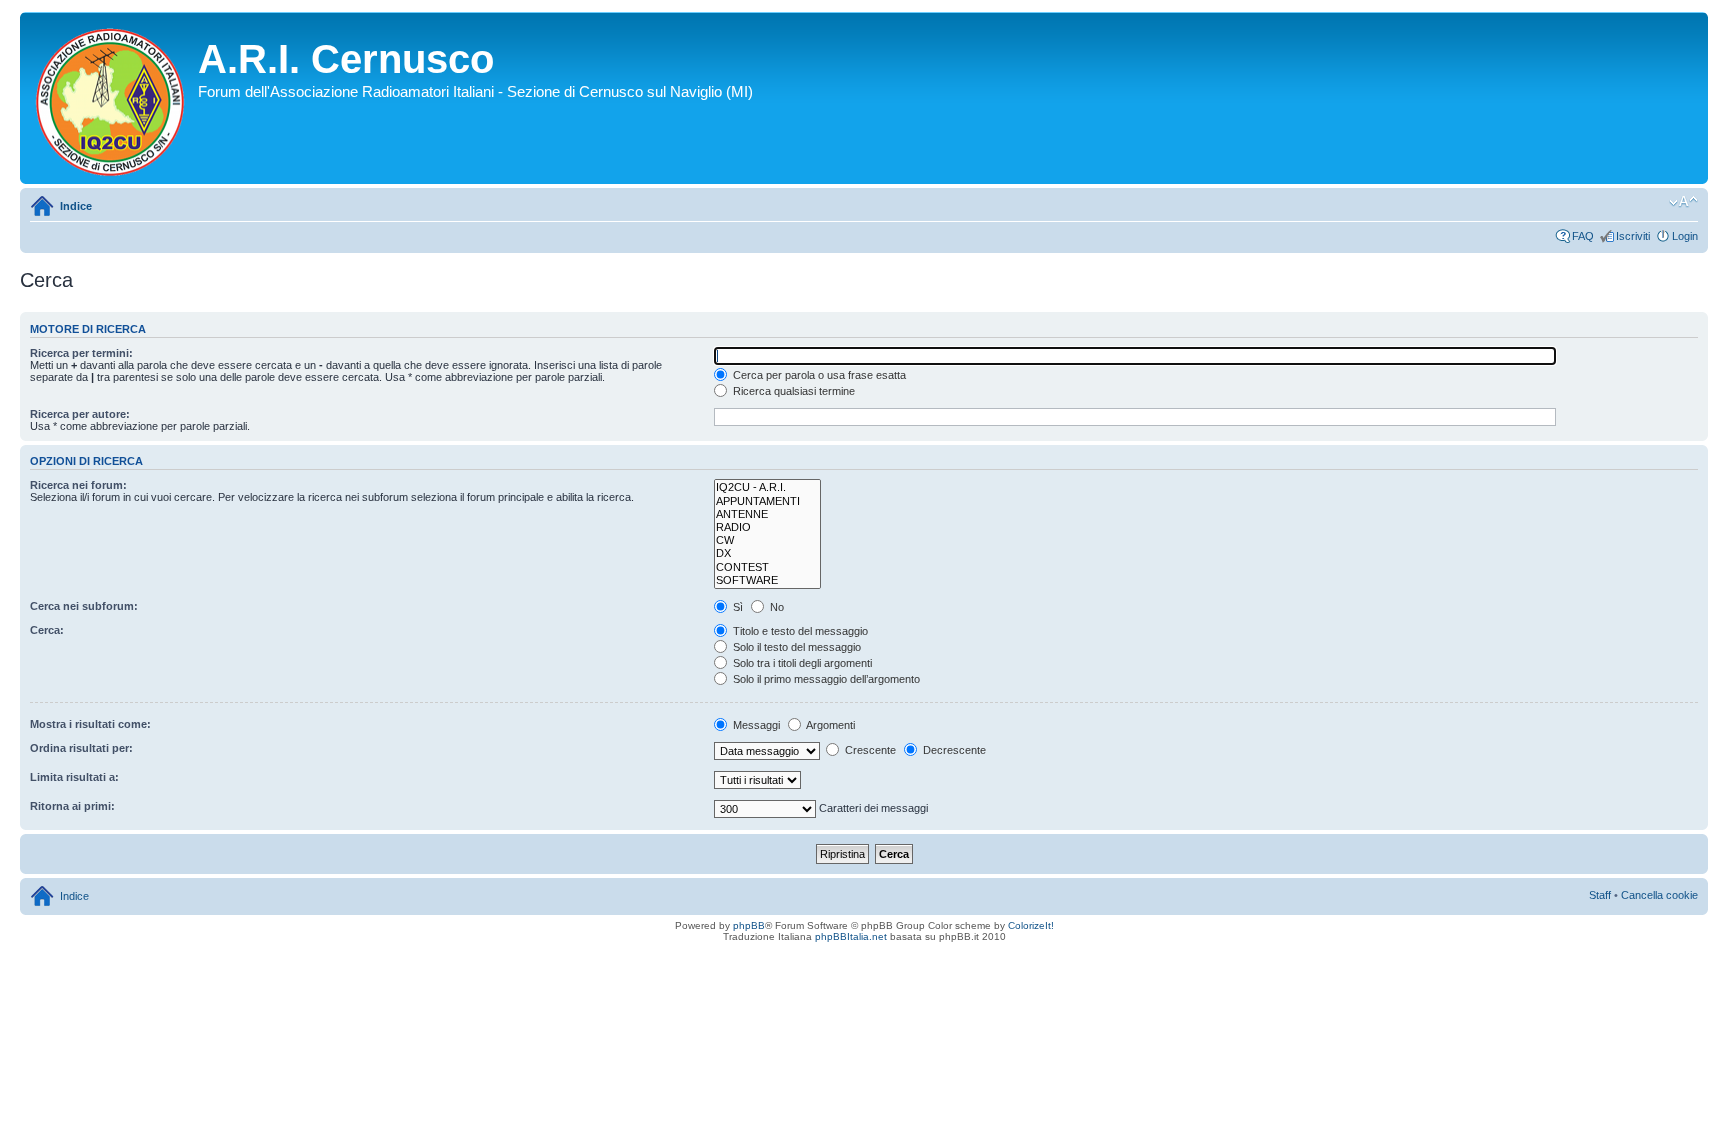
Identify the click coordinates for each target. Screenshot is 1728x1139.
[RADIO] (767, 527)
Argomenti (829, 725)
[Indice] (111, 98)
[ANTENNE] (767, 514)
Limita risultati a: (74, 777)
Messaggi (755, 725)
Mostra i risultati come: (90, 724)
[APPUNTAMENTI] (767, 501)
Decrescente (953, 750)
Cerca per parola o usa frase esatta (818, 375)
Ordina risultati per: (81, 748)
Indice (76, 206)
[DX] (767, 553)
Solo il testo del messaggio (795, 647)
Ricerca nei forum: (78, 485)
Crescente (869, 750)
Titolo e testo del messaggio (799, 631)
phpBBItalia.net (851, 936)
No (775, 607)
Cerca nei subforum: (84, 606)
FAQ (1583, 236)
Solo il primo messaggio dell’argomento (825, 679)
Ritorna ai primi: (72, 806)
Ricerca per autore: (80, 414)
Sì (736, 607)
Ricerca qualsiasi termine (792, 391)
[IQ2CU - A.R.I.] (767, 487)
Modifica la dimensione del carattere (1683, 202)
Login (1685, 236)
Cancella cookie (1659, 895)
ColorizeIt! (1031, 925)
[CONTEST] (767, 567)
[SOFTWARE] (767, 580)
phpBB (749, 925)
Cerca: (47, 630)
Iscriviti (1633, 236)
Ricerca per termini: (81, 353)
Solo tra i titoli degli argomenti (801, 663)
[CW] (767, 540)
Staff (1600, 895)
